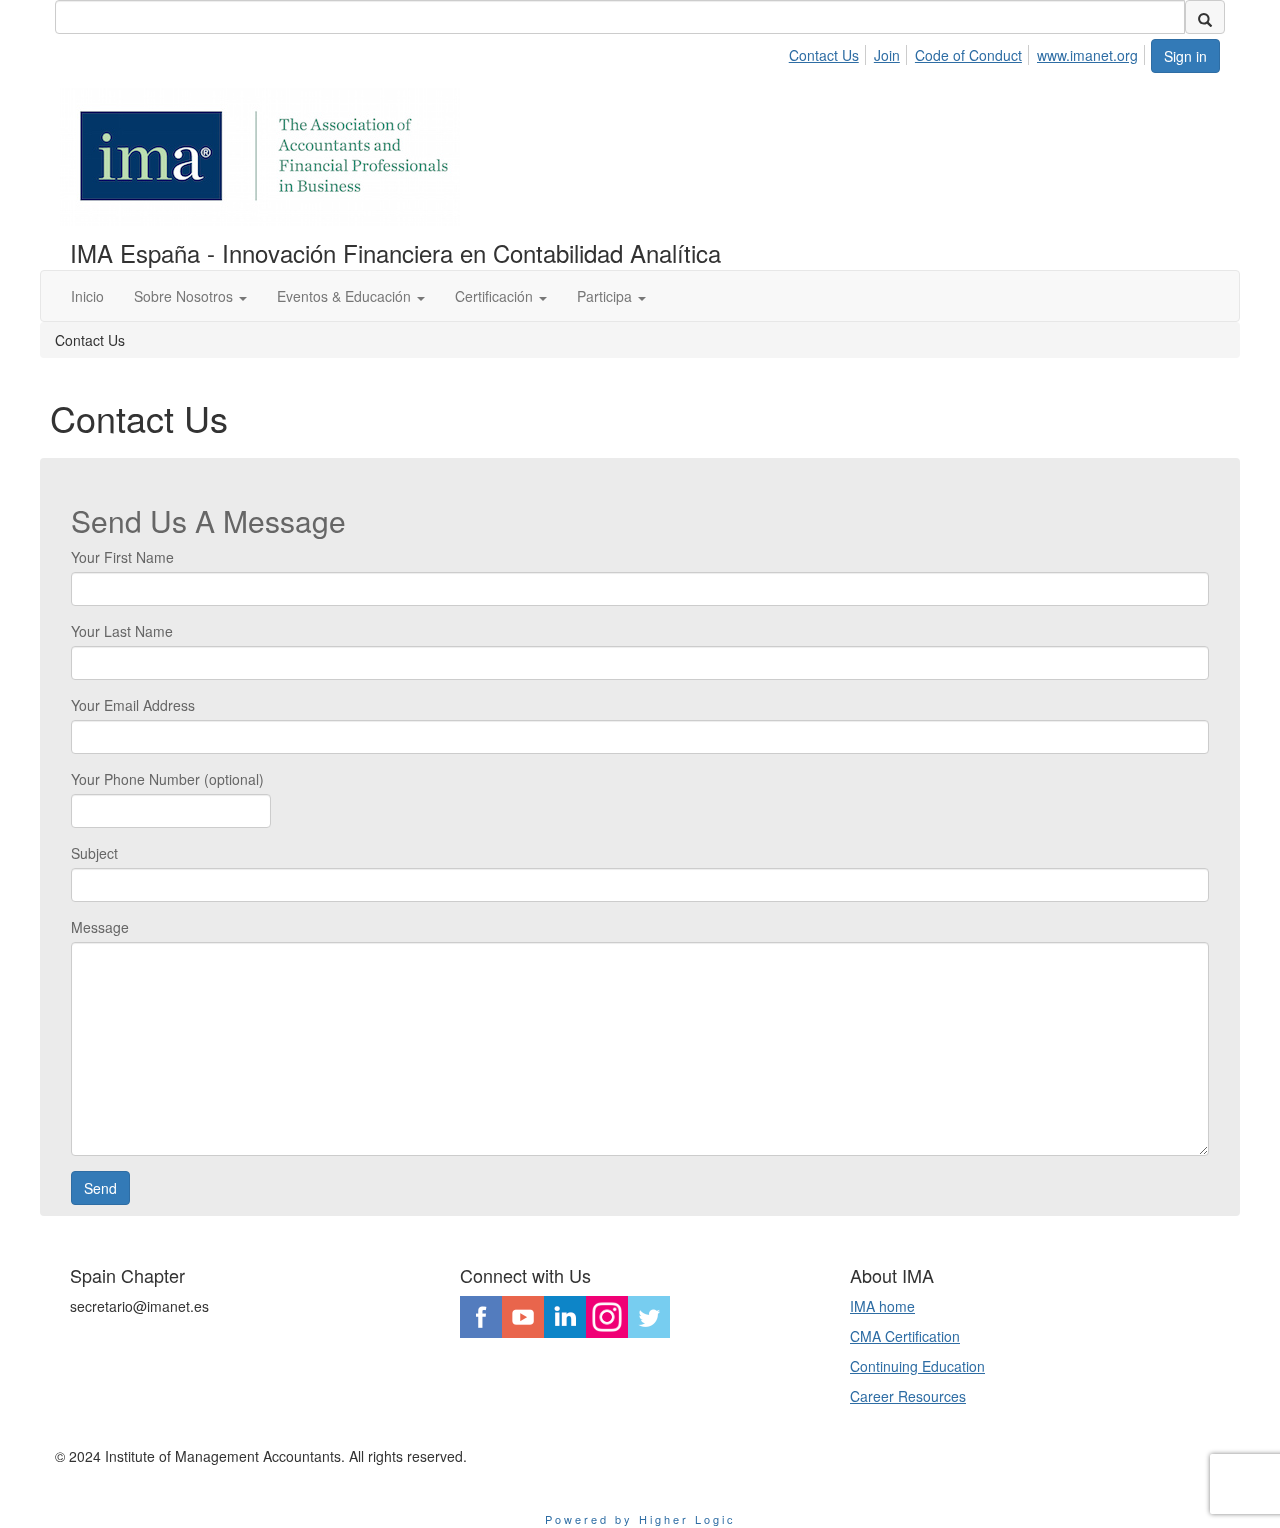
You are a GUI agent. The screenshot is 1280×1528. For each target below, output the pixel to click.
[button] (190, 296)
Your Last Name (122, 631)
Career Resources (908, 1396)
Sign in (1185, 56)
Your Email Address (133, 705)
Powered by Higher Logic (640, 1519)
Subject (94, 853)
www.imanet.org (1087, 55)
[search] (1205, 17)
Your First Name (122, 557)
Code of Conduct (968, 55)
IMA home (882, 1306)
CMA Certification (905, 1336)
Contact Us (824, 55)
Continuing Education (917, 1366)
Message (100, 927)
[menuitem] (829, 52)
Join (887, 55)
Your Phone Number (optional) (167, 779)
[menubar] (969, 52)
